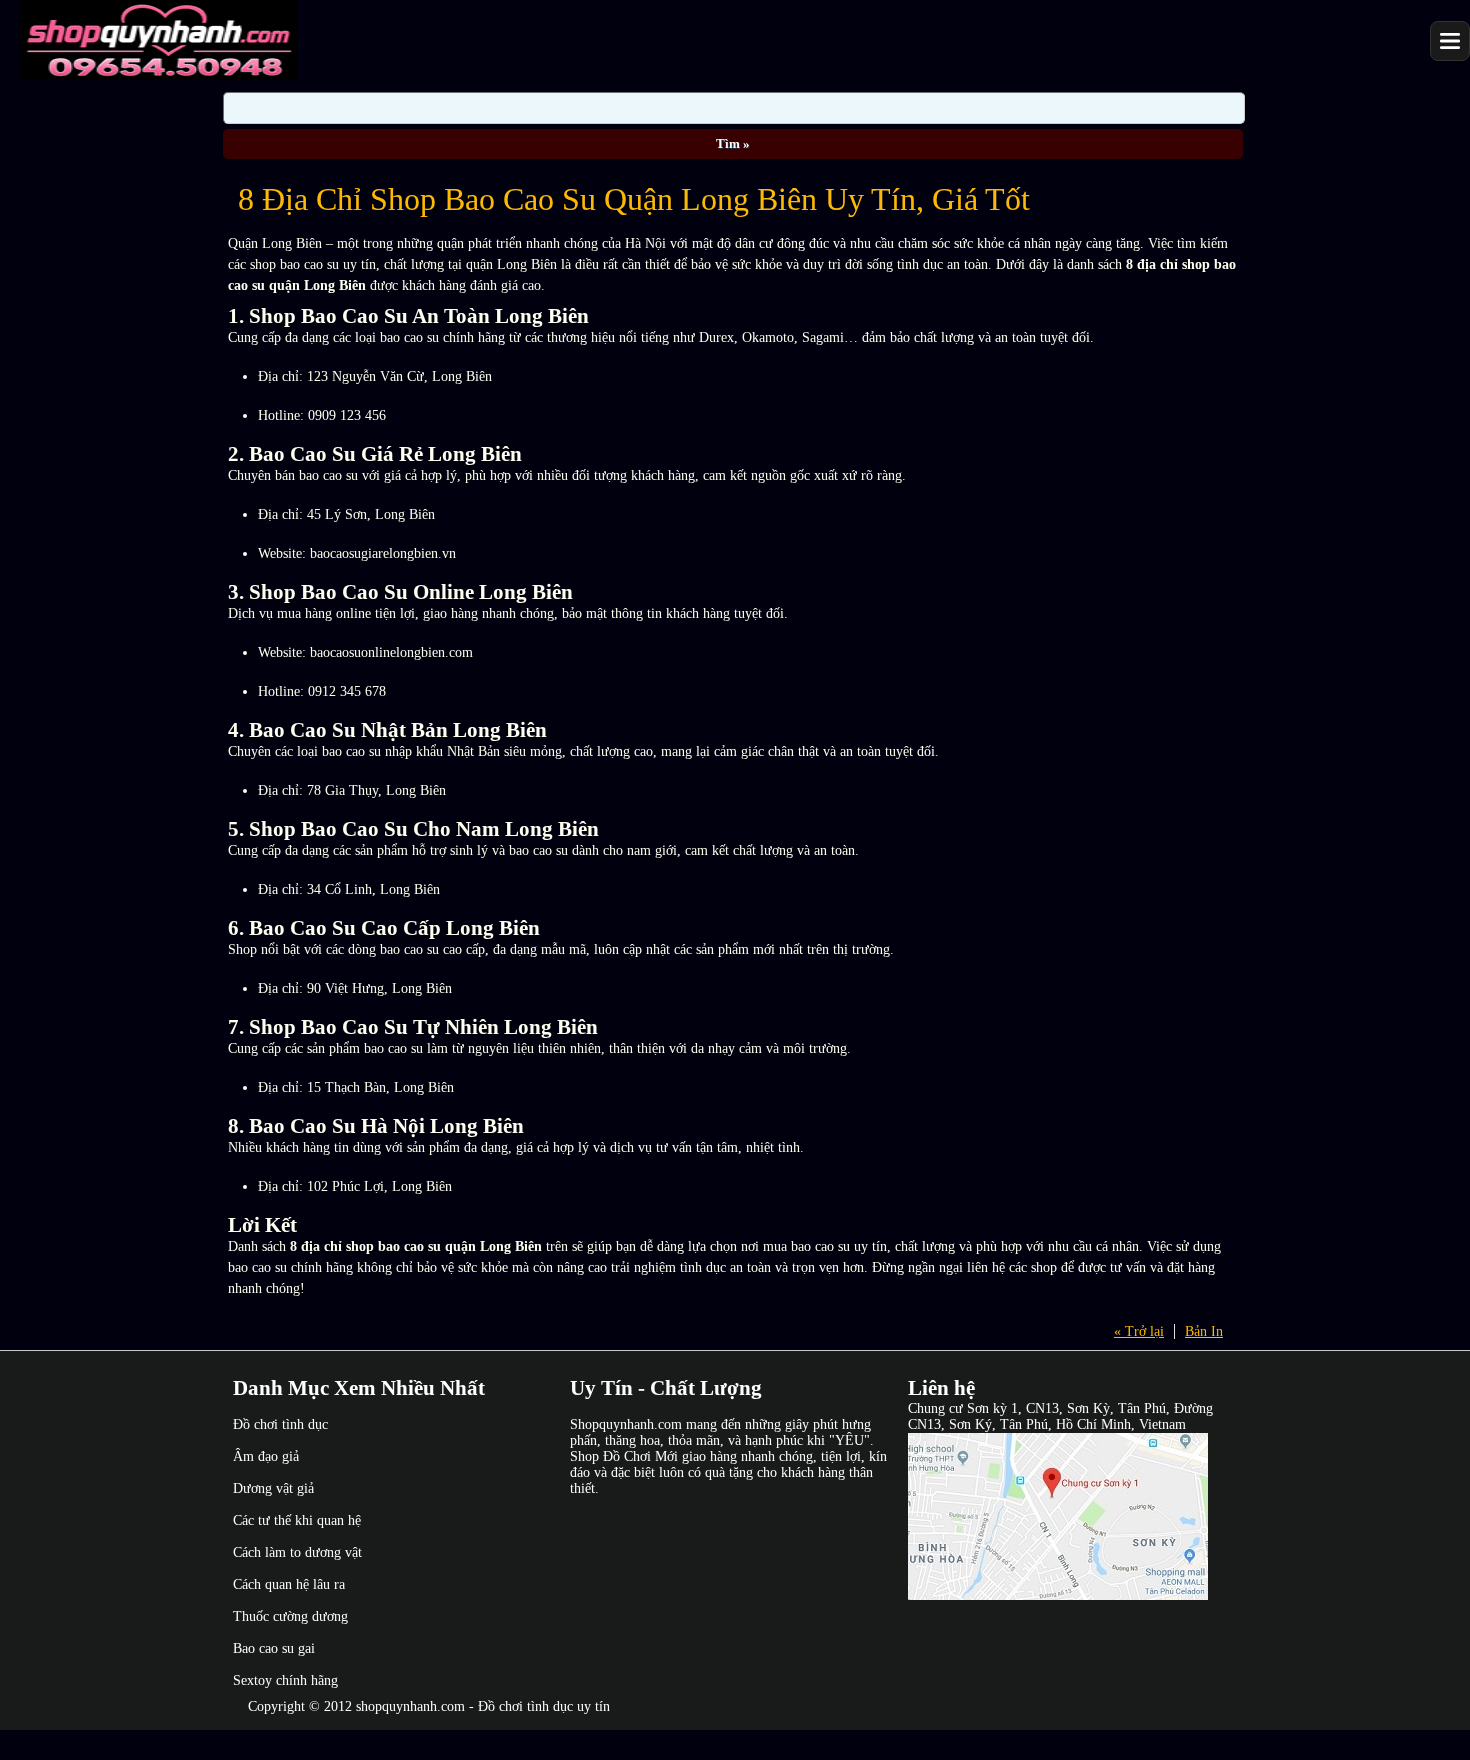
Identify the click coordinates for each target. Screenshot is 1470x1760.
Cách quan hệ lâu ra (289, 1584)
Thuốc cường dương (290, 1616)
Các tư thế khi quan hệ (297, 1520)
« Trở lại (1139, 1331)
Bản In (1204, 1331)
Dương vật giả (273, 1488)
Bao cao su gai (274, 1648)
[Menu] (1450, 41)
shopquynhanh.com (410, 1706)
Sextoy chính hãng (285, 1680)
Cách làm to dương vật (297, 1552)
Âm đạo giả (266, 1456)
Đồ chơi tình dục (280, 1424)
